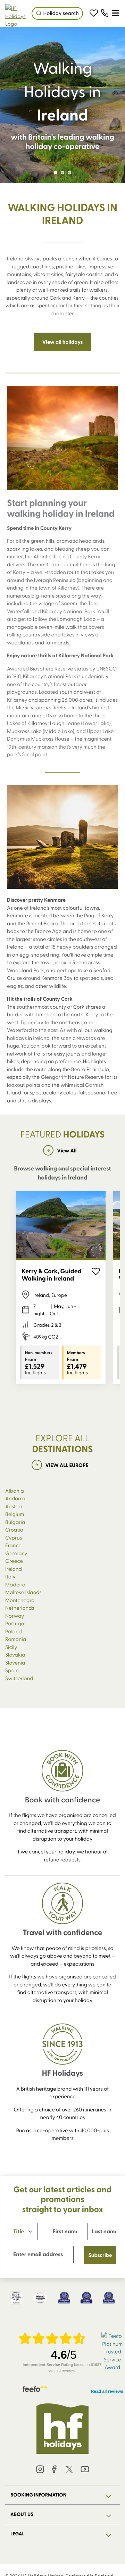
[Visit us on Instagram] (40, 2470)
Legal (17, 2534)
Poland (14, 1631)
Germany (16, 1553)
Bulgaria (15, 1522)
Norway (15, 1616)
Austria (14, 1506)
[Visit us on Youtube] (85, 2470)
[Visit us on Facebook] (54, 2470)
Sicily (11, 1647)
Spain (12, 1670)
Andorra (15, 1498)
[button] (94, 13)
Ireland (14, 1569)
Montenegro (20, 1600)
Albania (15, 1491)
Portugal (15, 1623)
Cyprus (14, 1537)
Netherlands (20, 1608)
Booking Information (39, 2495)
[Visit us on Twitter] (70, 2470)
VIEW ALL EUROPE (67, 1465)
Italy (10, 1576)
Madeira (15, 1584)
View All (67, 1150)
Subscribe (100, 2255)
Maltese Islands (23, 1592)
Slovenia (15, 1662)
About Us (22, 2514)
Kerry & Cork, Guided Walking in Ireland (52, 1275)
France (13, 1545)
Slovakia (15, 1654)
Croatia (14, 1529)
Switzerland (19, 1678)
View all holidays (63, 342)
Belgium (15, 1514)
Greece (14, 1561)
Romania (16, 1639)
